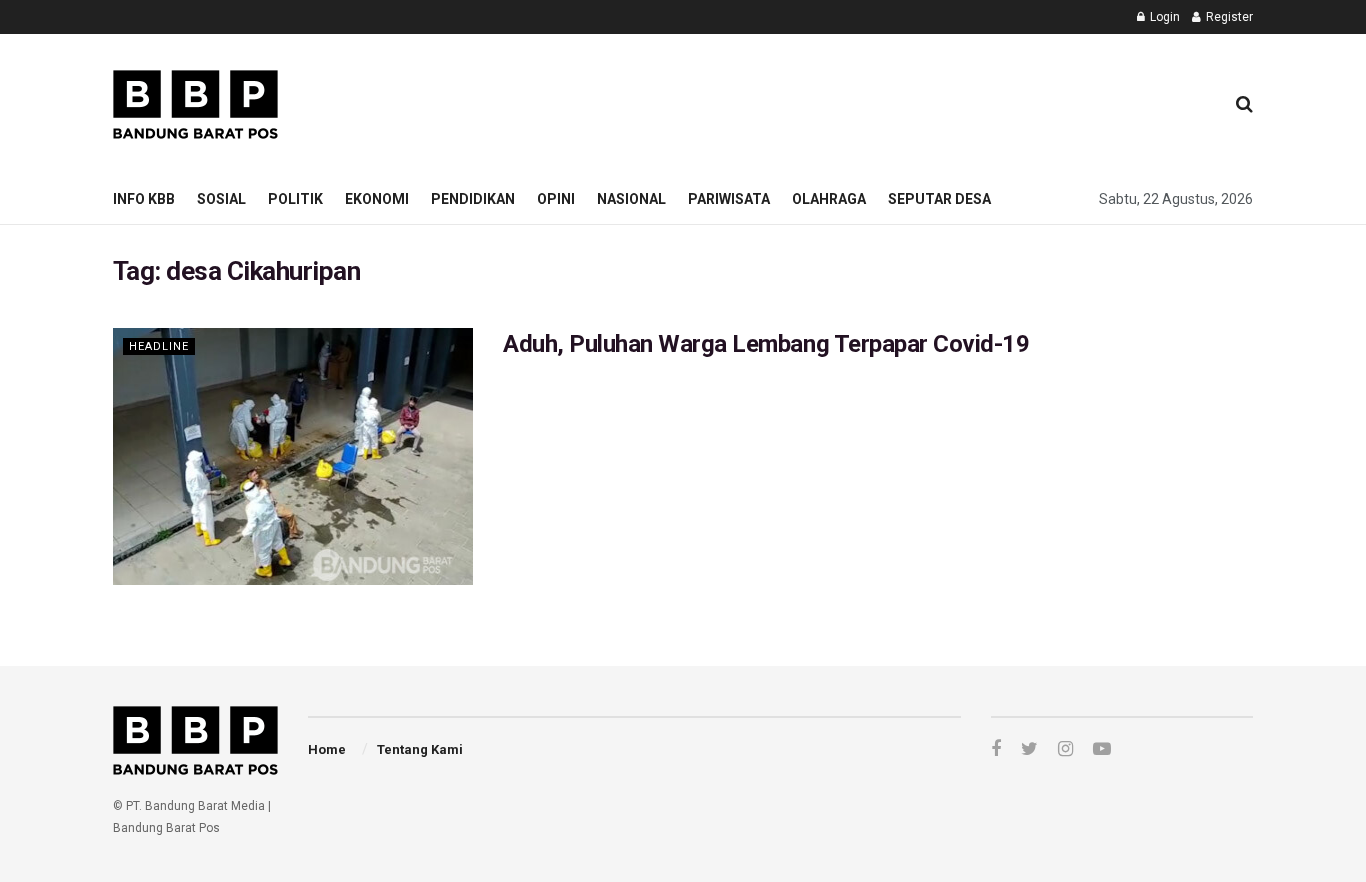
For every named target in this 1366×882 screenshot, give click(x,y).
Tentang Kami (420, 749)
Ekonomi (377, 199)
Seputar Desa (939, 199)
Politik (295, 199)
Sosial (221, 199)
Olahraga (829, 199)
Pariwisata (729, 199)
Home (327, 749)
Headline (159, 346)
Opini (556, 199)
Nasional (631, 199)
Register (1228, 17)
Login (1163, 17)
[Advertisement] (844, 101)
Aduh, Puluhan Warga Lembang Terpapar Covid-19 (766, 344)
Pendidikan (473, 199)
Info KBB (144, 199)
